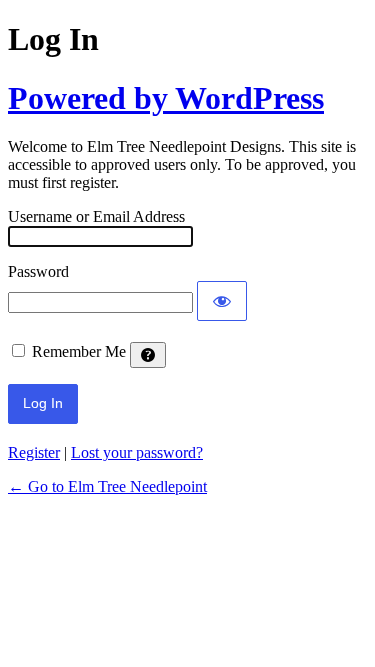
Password (38, 271)
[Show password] (222, 301)
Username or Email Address (96, 216)
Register (34, 452)
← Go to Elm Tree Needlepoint (107, 486)
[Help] (148, 355)
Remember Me (79, 351)
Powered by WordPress (166, 98)
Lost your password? (137, 452)
